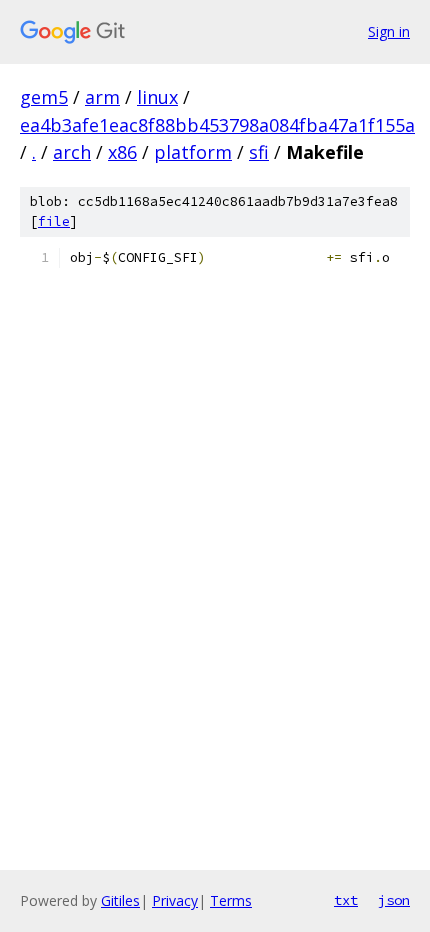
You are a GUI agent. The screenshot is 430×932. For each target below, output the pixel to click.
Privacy (175, 900)
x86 (122, 152)
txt (346, 900)
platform (193, 152)
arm (102, 97)
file (54, 221)
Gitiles (120, 900)
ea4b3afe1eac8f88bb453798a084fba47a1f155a (217, 125)
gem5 (44, 97)
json (394, 900)
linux (157, 97)
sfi (259, 152)
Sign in (389, 31)
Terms (231, 900)
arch (72, 152)
